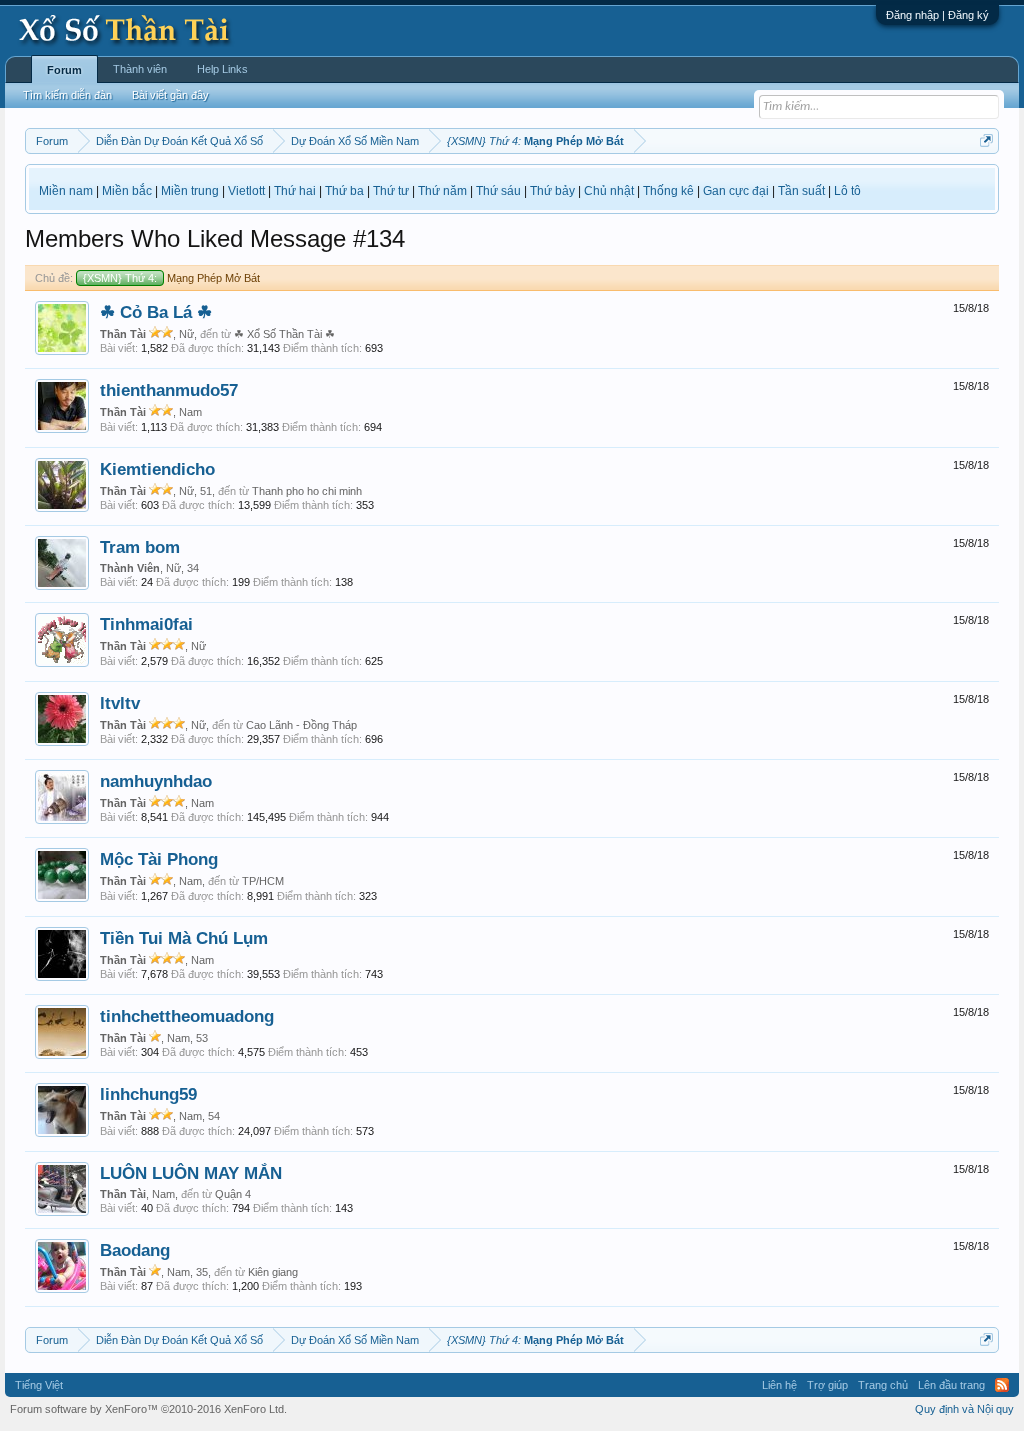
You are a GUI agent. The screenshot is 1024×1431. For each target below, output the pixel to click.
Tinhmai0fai (146, 624)
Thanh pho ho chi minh (307, 491)
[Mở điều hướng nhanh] (986, 140)
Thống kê (668, 191)
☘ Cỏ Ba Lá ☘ (156, 312)
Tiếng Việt (39, 1385)
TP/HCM (263, 881)
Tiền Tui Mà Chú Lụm (184, 938)
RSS (1002, 1385)
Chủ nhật (609, 191)
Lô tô (847, 191)
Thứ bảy (552, 191)
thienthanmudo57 (169, 390)
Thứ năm (442, 191)
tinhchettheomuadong (187, 1016)
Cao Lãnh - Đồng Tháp (301, 725)
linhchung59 (148, 1094)
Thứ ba (344, 191)
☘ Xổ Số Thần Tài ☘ (284, 334)
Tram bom (140, 547)
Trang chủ (883, 1385)
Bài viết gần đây (170, 95)
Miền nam (66, 191)
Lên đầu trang (951, 1385)
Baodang (135, 1250)
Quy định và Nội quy (964, 1409)
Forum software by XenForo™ (148, 1409)
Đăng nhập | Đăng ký (937, 15)
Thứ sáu (498, 191)
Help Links (222, 69)
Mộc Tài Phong (159, 859)
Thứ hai (295, 191)
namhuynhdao (156, 781)
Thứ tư (391, 191)
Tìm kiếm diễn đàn (67, 95)
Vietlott (246, 191)
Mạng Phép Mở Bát (171, 278)
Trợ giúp (827, 1385)
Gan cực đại (736, 191)
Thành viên (140, 69)
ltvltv (120, 703)
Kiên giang (273, 1272)
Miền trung (190, 191)
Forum (64, 70)
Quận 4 (233, 1194)
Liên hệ (779, 1385)
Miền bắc (127, 191)
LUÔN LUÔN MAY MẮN (191, 1173)
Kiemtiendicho (157, 469)
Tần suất (801, 191)
